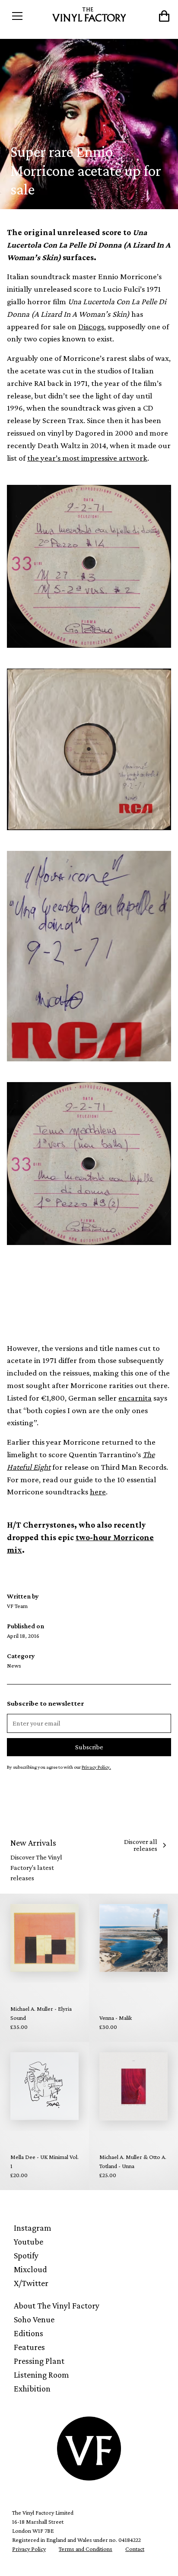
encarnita (135, 1398)
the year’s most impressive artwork (87, 458)
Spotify (26, 2255)
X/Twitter (31, 2283)
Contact (135, 2549)
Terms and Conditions (86, 2549)
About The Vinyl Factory (57, 2305)
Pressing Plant (39, 2361)
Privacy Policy (29, 2549)
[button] (27, 16)
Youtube (29, 2242)
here (98, 1492)
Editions (29, 2333)
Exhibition (32, 2388)
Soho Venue (34, 2319)
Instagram (33, 2228)
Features (29, 2347)
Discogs (91, 326)
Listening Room (41, 2375)
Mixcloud (30, 2269)
